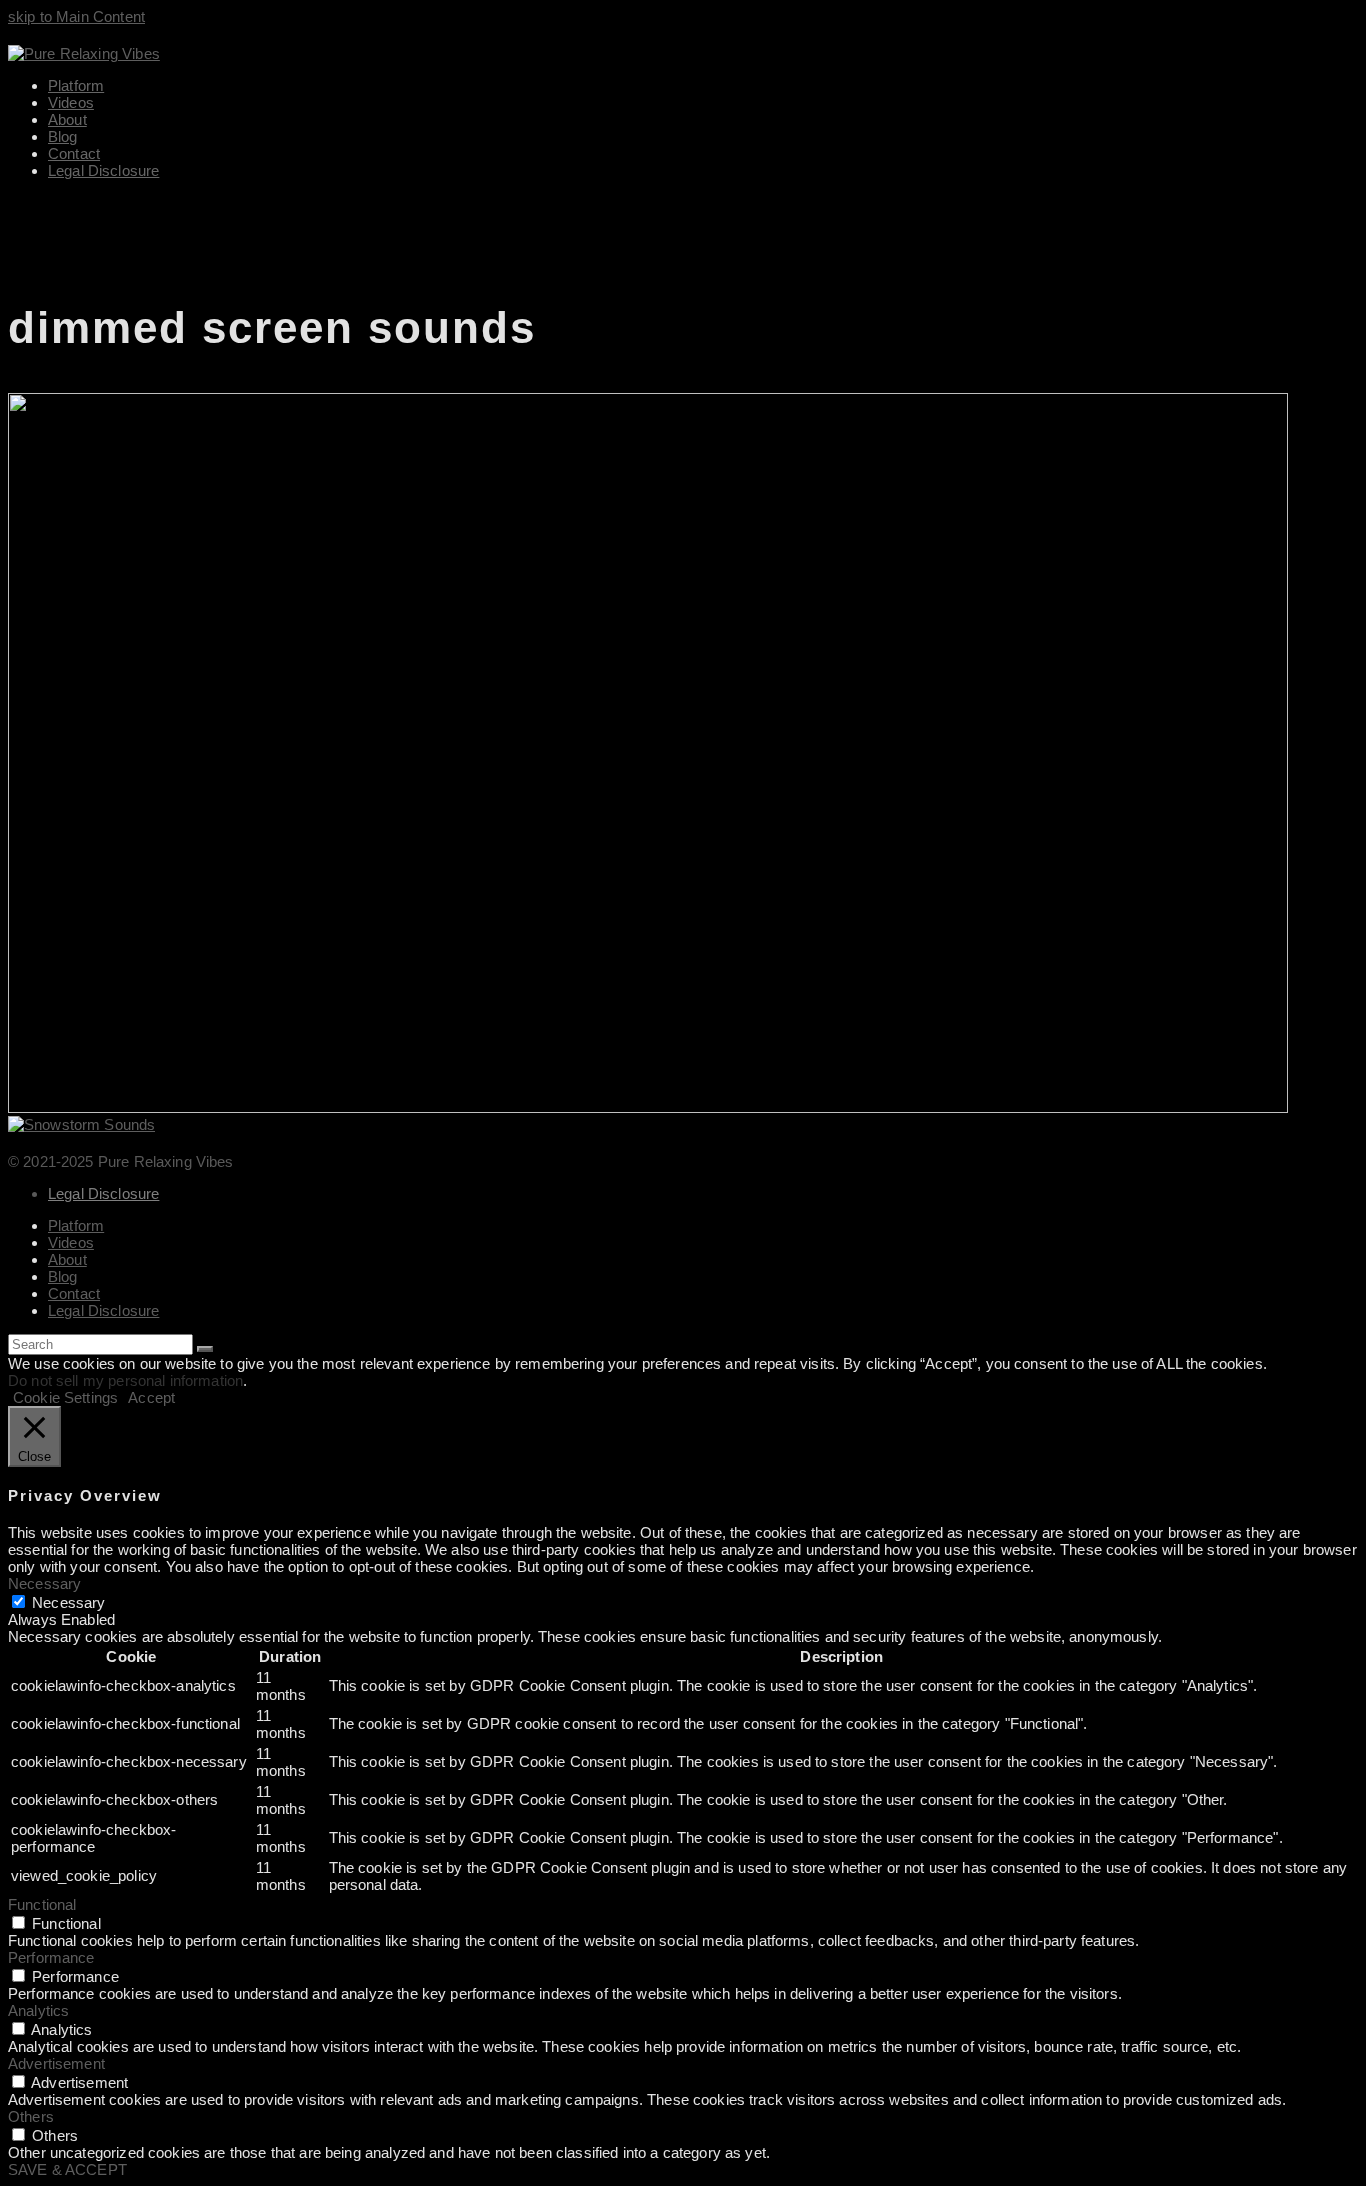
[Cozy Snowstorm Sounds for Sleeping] (648, 1107)
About (67, 1259)
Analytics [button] (38, 2010)
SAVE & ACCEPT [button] (67, 2169)
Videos (71, 1242)
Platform (76, 1225)
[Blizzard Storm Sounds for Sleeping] (81, 1124)
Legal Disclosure (103, 1193)
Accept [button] (151, 1397)
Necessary (68, 1602)
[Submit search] (205, 1349)
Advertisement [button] (56, 2063)
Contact (74, 1293)
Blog (63, 1276)
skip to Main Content (76, 16)
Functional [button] (42, 1904)
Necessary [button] (44, 1583)
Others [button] (31, 2116)
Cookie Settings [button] (65, 1397)
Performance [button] (51, 1957)
